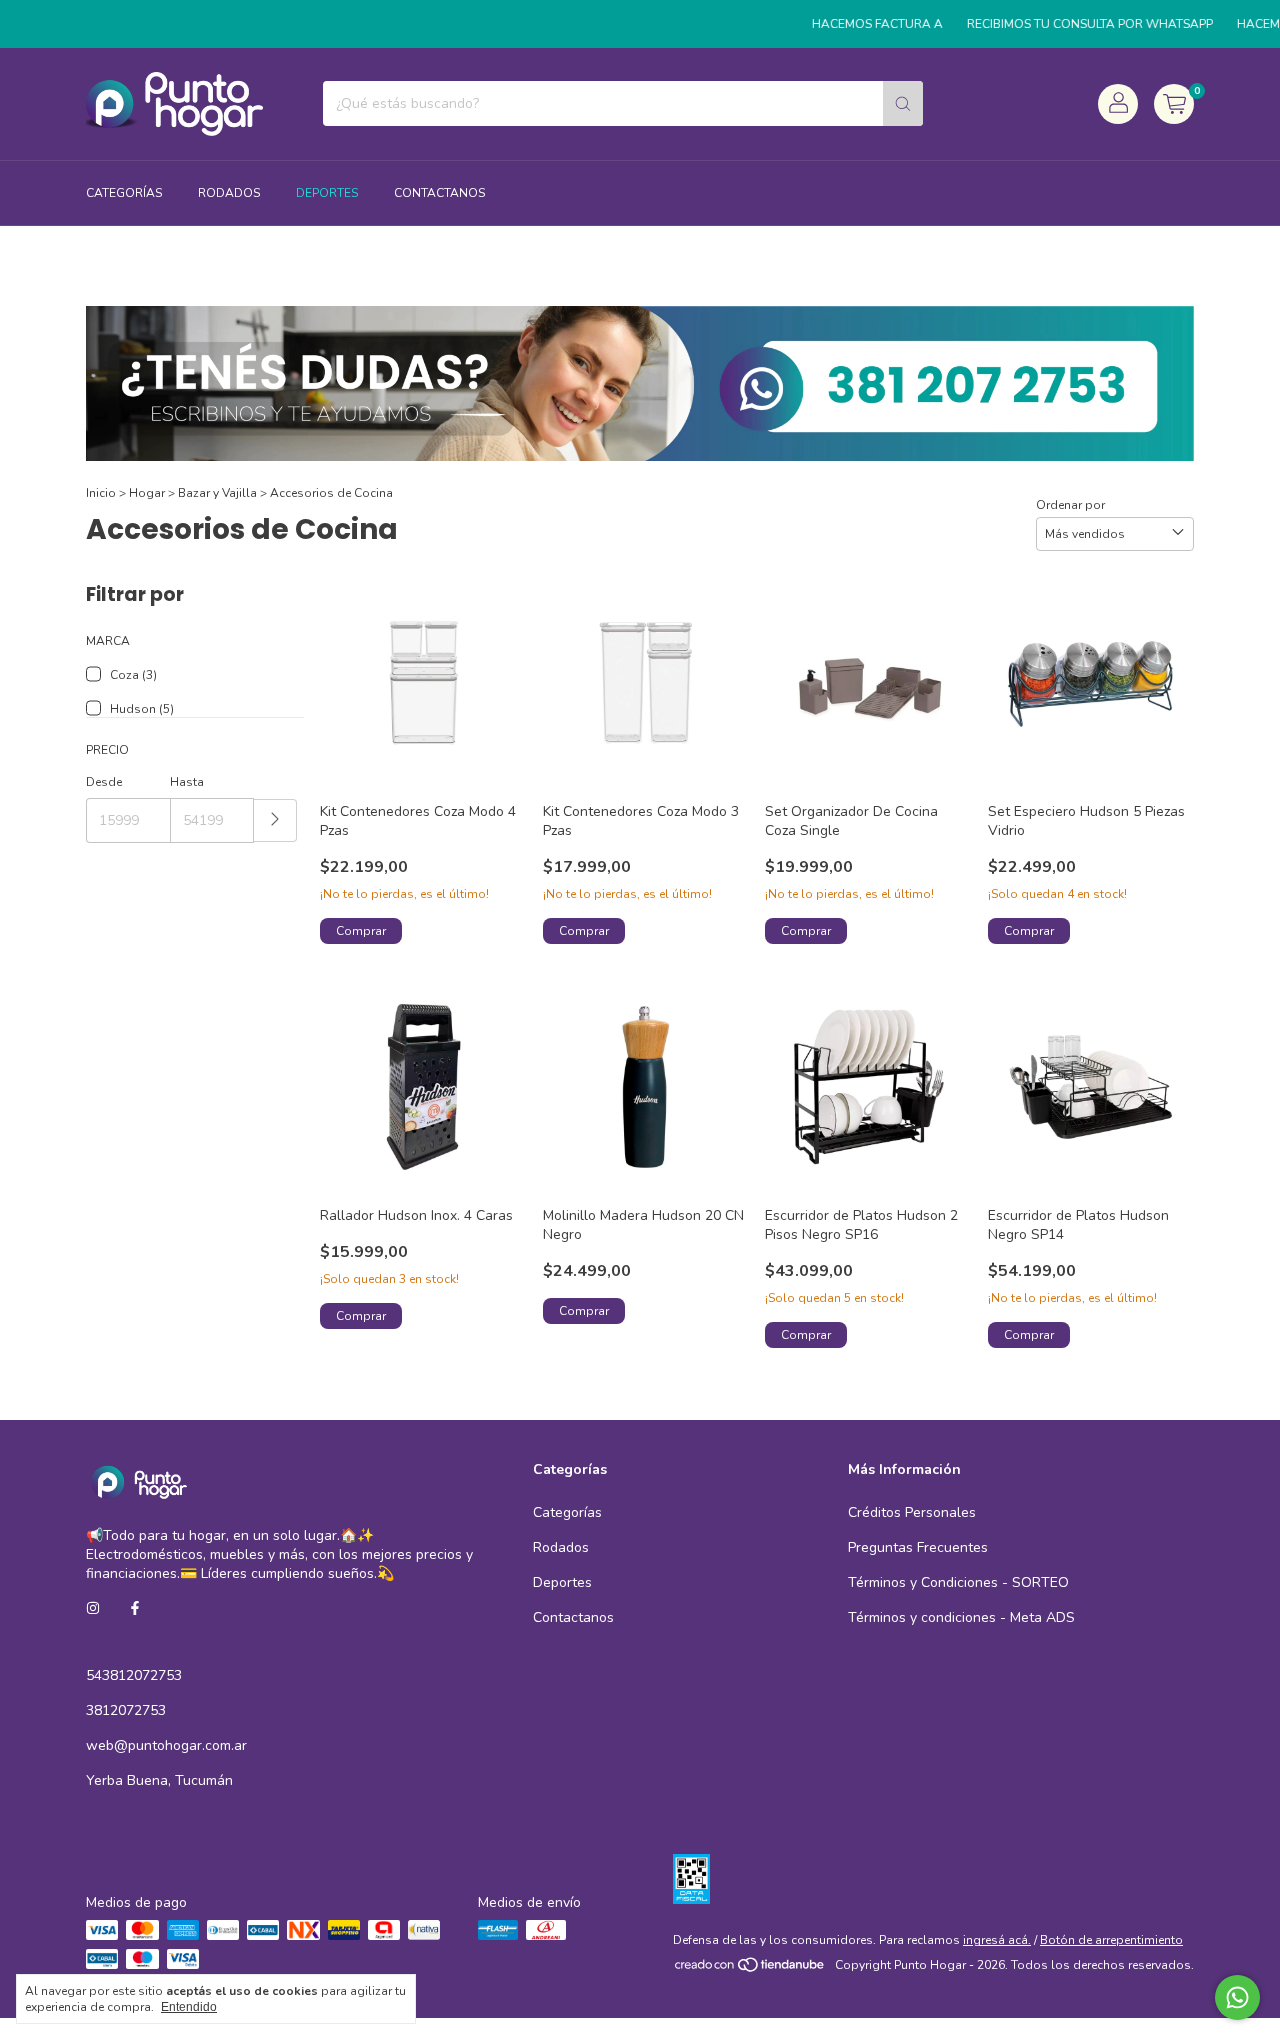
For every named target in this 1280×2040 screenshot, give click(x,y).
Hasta (187, 782)
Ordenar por (1070, 505)
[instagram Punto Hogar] (93, 1608)
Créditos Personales (912, 1512)
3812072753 (126, 1710)
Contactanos (439, 193)
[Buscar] (903, 103)
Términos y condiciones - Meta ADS (961, 1617)
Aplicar (275, 820)
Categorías (124, 193)
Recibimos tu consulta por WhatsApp (1065, 24)
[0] (1174, 104)
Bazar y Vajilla (217, 493)
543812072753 (134, 1675)
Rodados (229, 193)
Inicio (101, 493)
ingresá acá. (997, 1940)
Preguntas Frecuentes (918, 1547)
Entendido (189, 2007)
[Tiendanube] (750, 1970)
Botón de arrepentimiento (1111, 1940)
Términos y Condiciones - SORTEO (958, 1582)
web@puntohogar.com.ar (166, 1745)
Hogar (147, 493)
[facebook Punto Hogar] (135, 1608)
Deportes (327, 193)
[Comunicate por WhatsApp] (1237, 1997)
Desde (104, 782)
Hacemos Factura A (852, 24)
